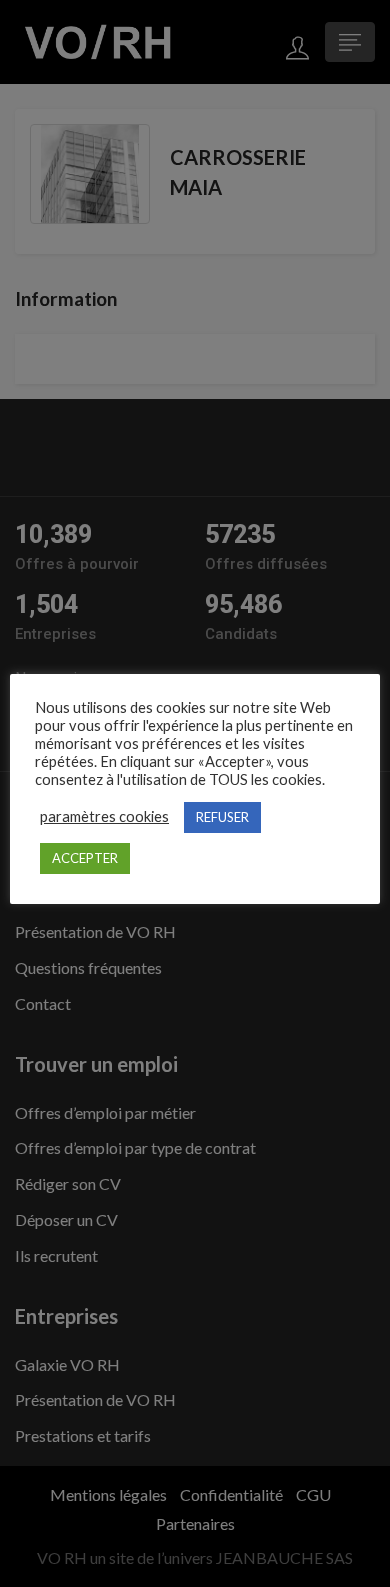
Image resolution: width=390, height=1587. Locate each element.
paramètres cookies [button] (104, 816)
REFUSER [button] (222, 817)
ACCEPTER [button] (85, 858)
